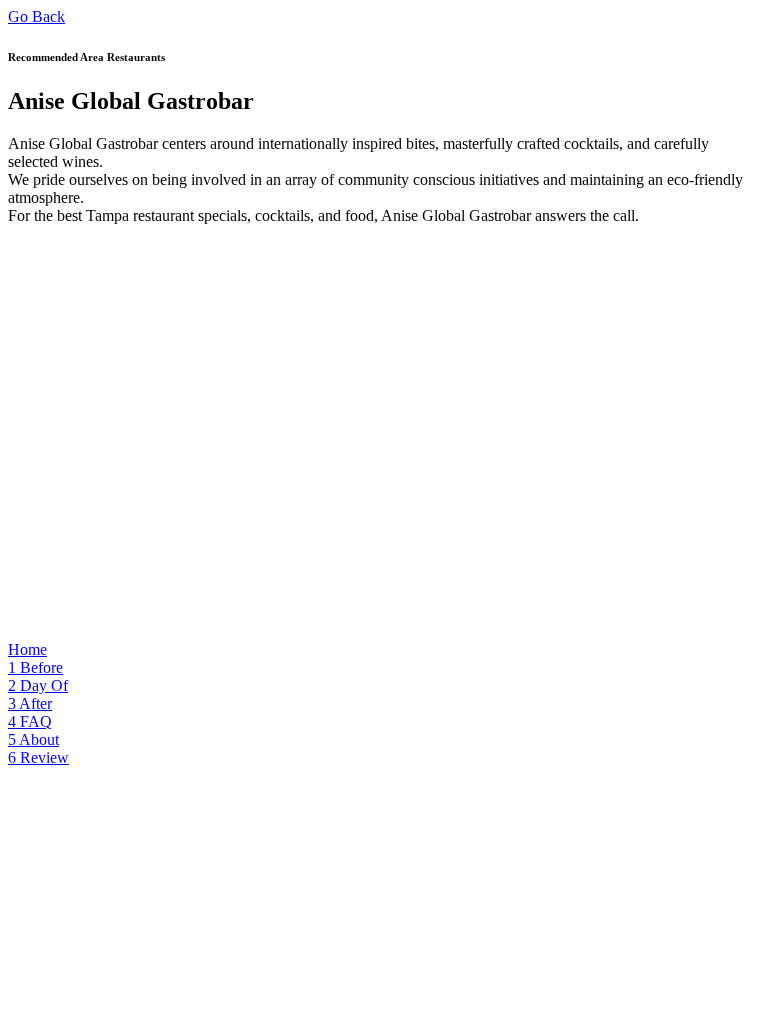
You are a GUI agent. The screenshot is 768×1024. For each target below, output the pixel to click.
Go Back (36, 16)
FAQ (30, 721)
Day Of (38, 685)
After (30, 703)
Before (35, 667)
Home (27, 649)
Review (38, 757)
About (33, 739)
